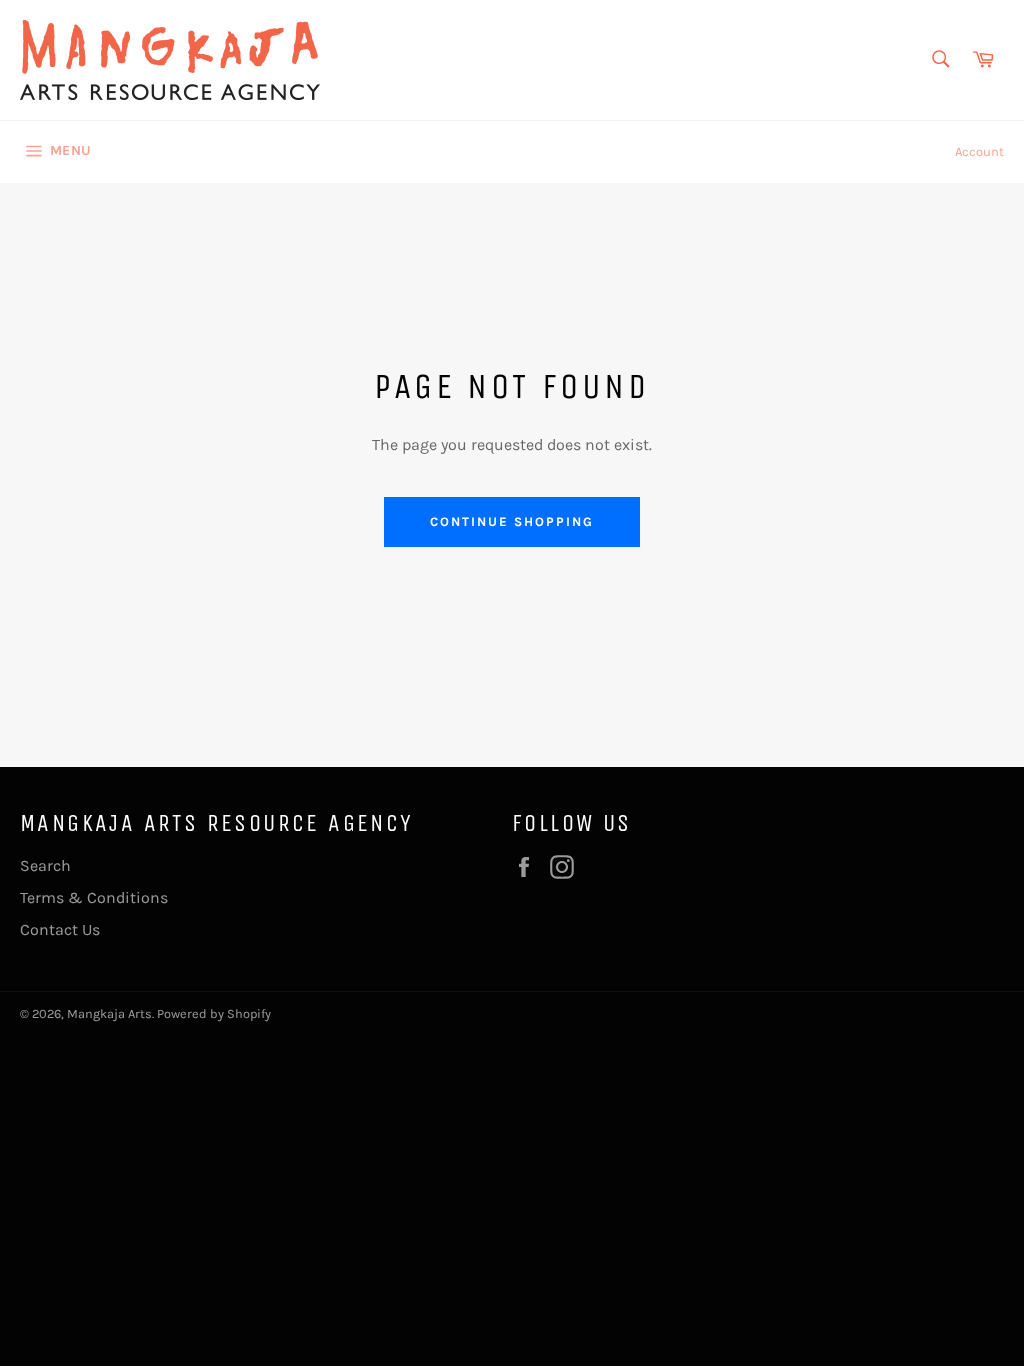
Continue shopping (511, 521)
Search (45, 865)
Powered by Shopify (214, 1013)
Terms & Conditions (94, 897)
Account (979, 151)
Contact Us (60, 929)
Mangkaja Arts (109, 1013)
